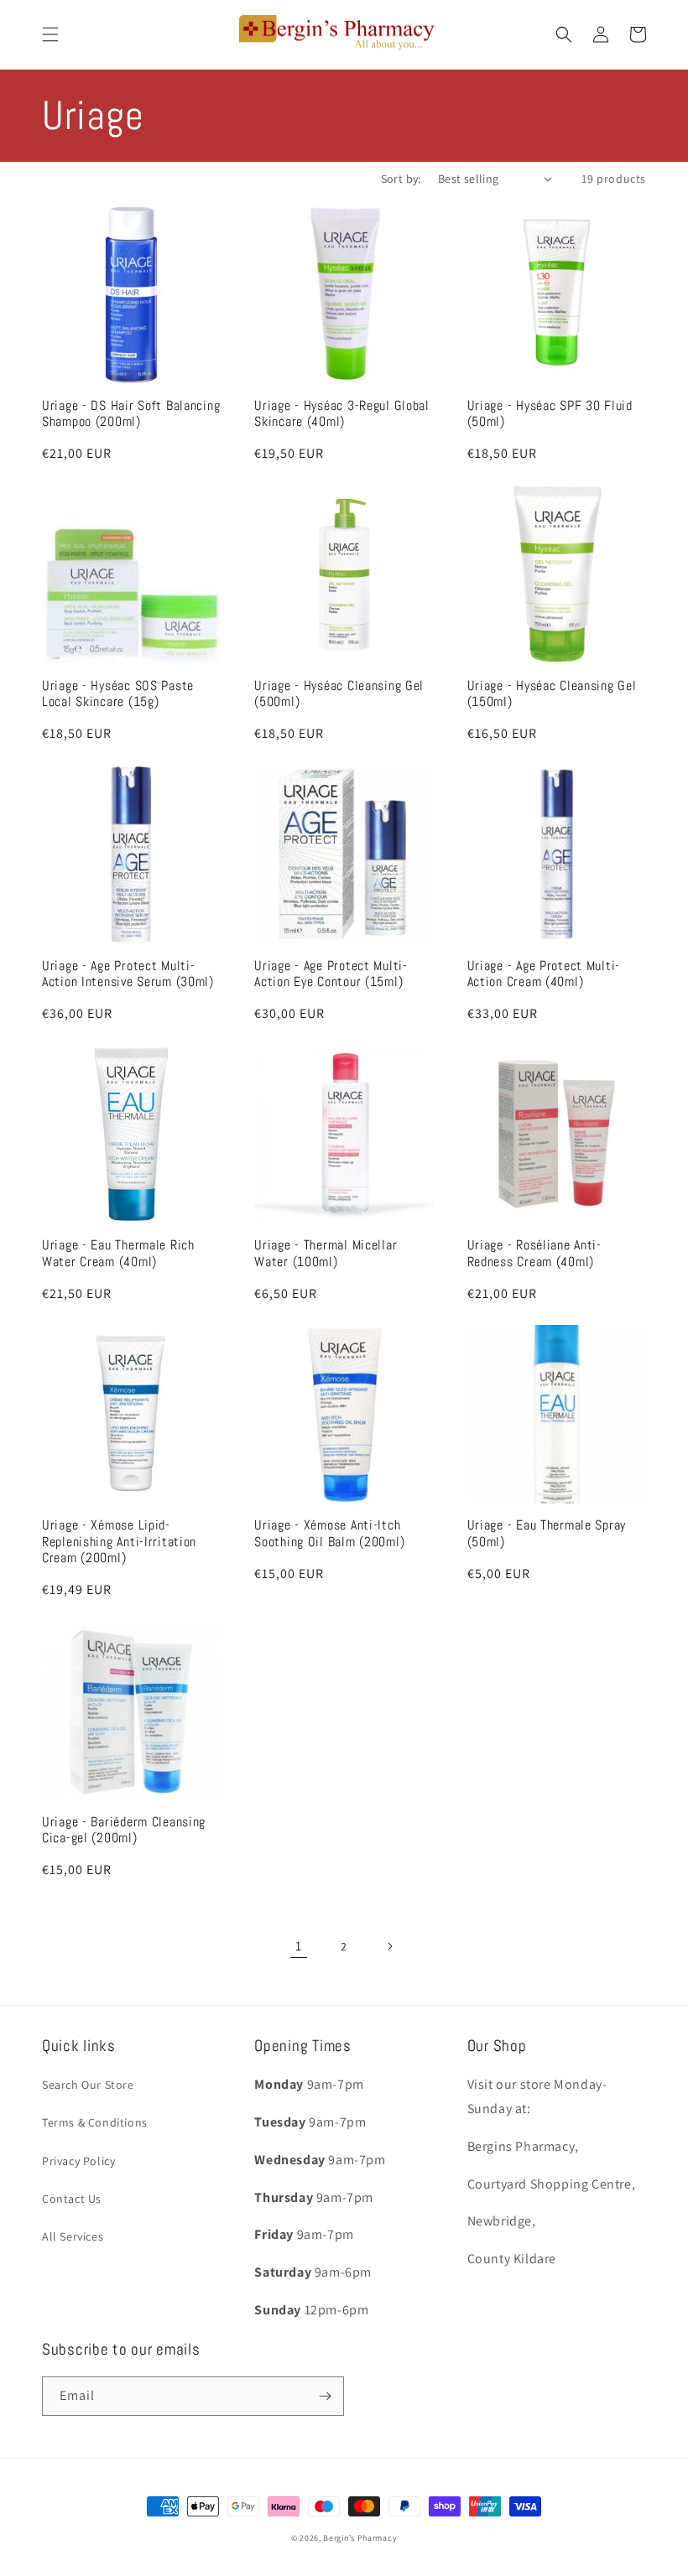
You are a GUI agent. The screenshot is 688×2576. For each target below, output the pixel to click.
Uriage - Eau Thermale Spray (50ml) (547, 1534)
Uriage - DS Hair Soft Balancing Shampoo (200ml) (131, 414)
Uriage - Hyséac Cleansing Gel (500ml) (339, 694)
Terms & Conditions (95, 2122)
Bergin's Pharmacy (360, 2538)
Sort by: (401, 179)
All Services (73, 2236)
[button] (50, 34)
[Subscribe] (325, 2396)
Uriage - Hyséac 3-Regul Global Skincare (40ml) (342, 414)
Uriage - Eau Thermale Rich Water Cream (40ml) (118, 1254)
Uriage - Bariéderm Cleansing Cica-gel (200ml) (124, 1831)
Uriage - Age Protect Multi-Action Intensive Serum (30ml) (128, 974)
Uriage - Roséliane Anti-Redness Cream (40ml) (534, 1254)
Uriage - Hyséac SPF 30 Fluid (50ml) (550, 414)
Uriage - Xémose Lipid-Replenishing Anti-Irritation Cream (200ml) (119, 1542)
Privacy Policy (78, 2161)
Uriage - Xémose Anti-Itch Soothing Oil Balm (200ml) (329, 1534)
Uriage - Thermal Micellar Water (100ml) (326, 1254)
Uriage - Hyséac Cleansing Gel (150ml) (552, 694)
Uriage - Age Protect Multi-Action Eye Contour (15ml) (331, 974)
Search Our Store (88, 2085)
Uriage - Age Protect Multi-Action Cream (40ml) (544, 974)
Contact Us (72, 2199)
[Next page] (389, 1946)
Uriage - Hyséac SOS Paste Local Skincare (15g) (118, 694)
